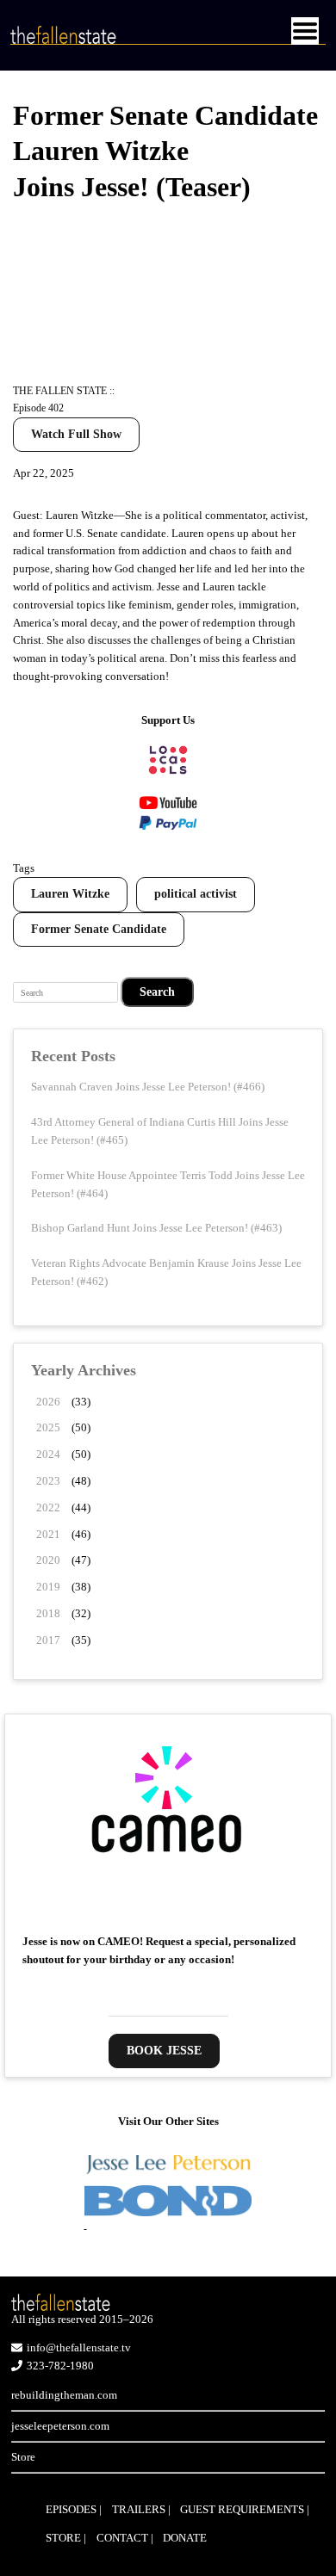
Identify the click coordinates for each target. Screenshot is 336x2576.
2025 (48, 1427)
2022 (48, 1507)
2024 (48, 1454)
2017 (48, 1640)
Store (23, 2457)
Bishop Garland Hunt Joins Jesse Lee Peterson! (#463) (156, 1228)
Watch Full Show (76, 434)
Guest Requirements (242, 2509)
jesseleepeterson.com (60, 2426)
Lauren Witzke (70, 894)
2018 (48, 1613)
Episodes (71, 2509)
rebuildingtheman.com (64, 2395)
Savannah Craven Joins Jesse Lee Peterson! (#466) (148, 1087)
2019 (48, 1587)
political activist (196, 894)
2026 (48, 1402)
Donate (185, 2538)
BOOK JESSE (164, 2051)
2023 (48, 1481)
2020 (48, 1560)
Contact (122, 2538)
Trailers (139, 2509)
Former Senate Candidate (99, 929)
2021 (48, 1534)
